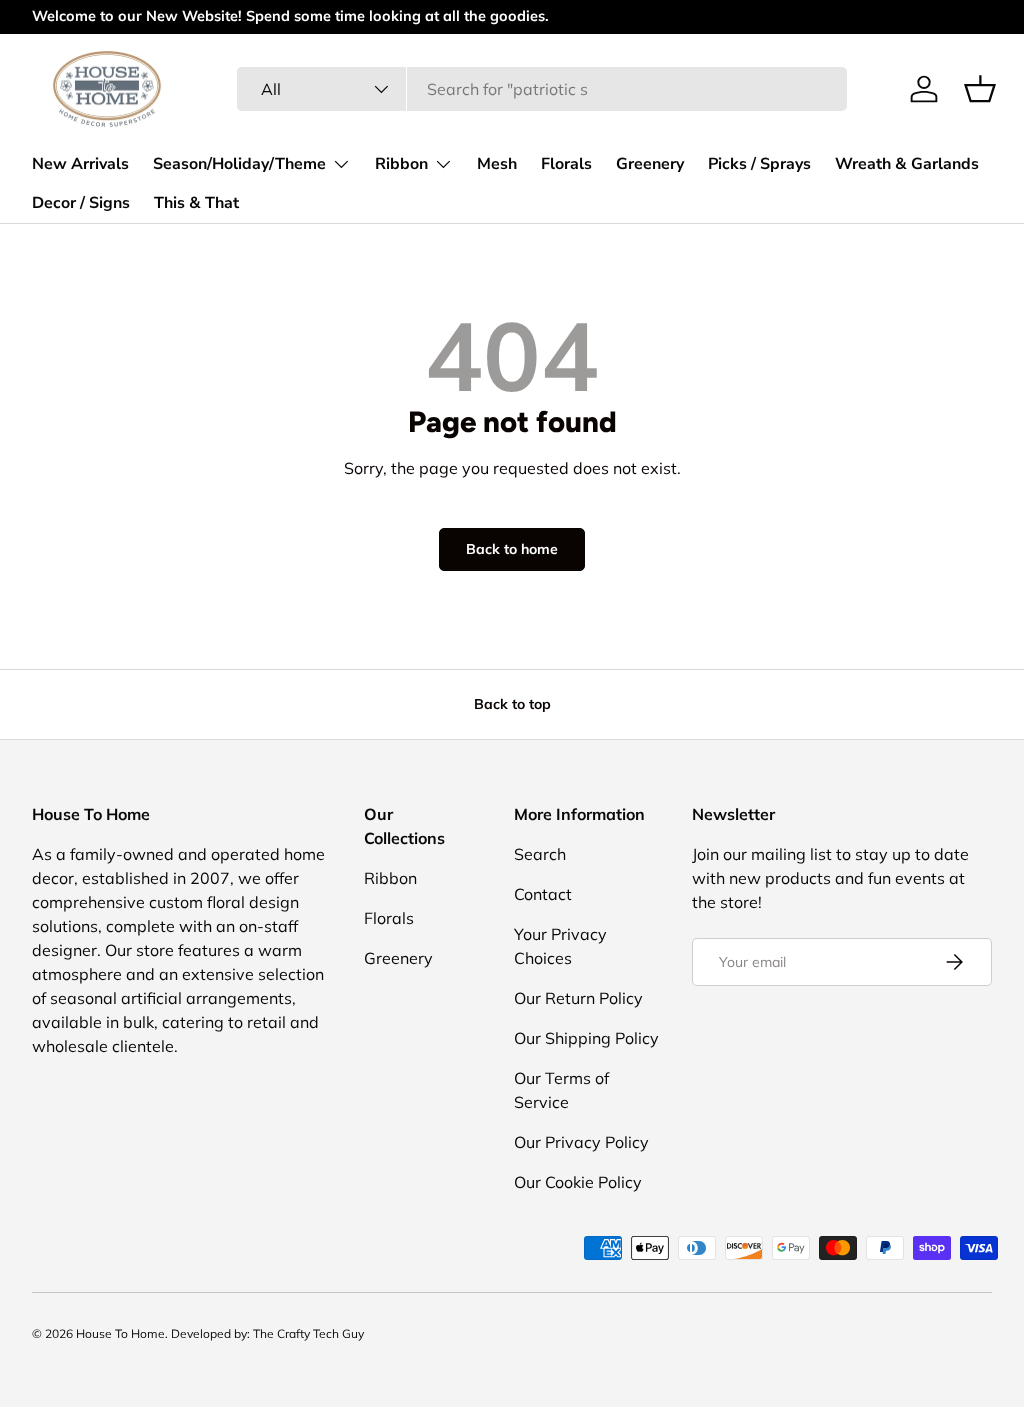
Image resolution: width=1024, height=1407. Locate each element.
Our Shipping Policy (586, 1038)
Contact (543, 894)
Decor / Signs (81, 203)
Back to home (512, 549)
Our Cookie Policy (578, 1182)
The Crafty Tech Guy (308, 1333)
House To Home (120, 1333)
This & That (196, 203)
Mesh (497, 164)
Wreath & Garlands (907, 164)
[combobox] (541, 89)
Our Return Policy (578, 998)
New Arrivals (80, 164)
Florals (566, 164)
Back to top (512, 704)
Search (540, 854)
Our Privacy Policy (581, 1142)
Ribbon (390, 878)
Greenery (650, 164)
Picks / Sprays (759, 164)
